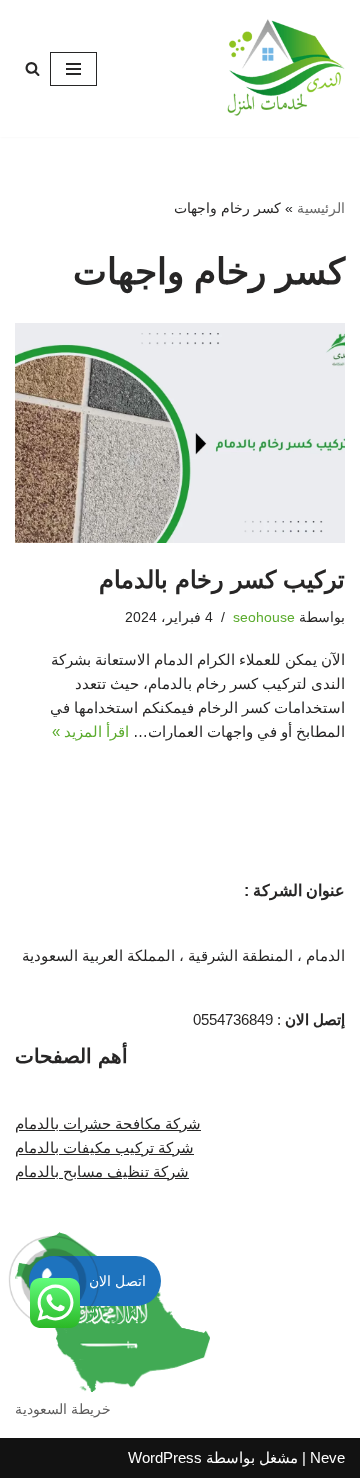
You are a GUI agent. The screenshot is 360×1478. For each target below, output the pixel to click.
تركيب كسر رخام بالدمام (222, 579)
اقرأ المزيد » (90, 731)
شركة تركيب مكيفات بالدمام (104, 1147)
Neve (327, 1457)
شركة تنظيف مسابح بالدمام (102, 1171)
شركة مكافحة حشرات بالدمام (108, 1123)
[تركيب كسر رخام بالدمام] (180, 433)
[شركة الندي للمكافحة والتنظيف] (285, 68)
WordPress (165, 1457)
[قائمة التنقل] (73, 69)
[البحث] (32, 68)
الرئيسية (321, 208)
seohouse (264, 617)
